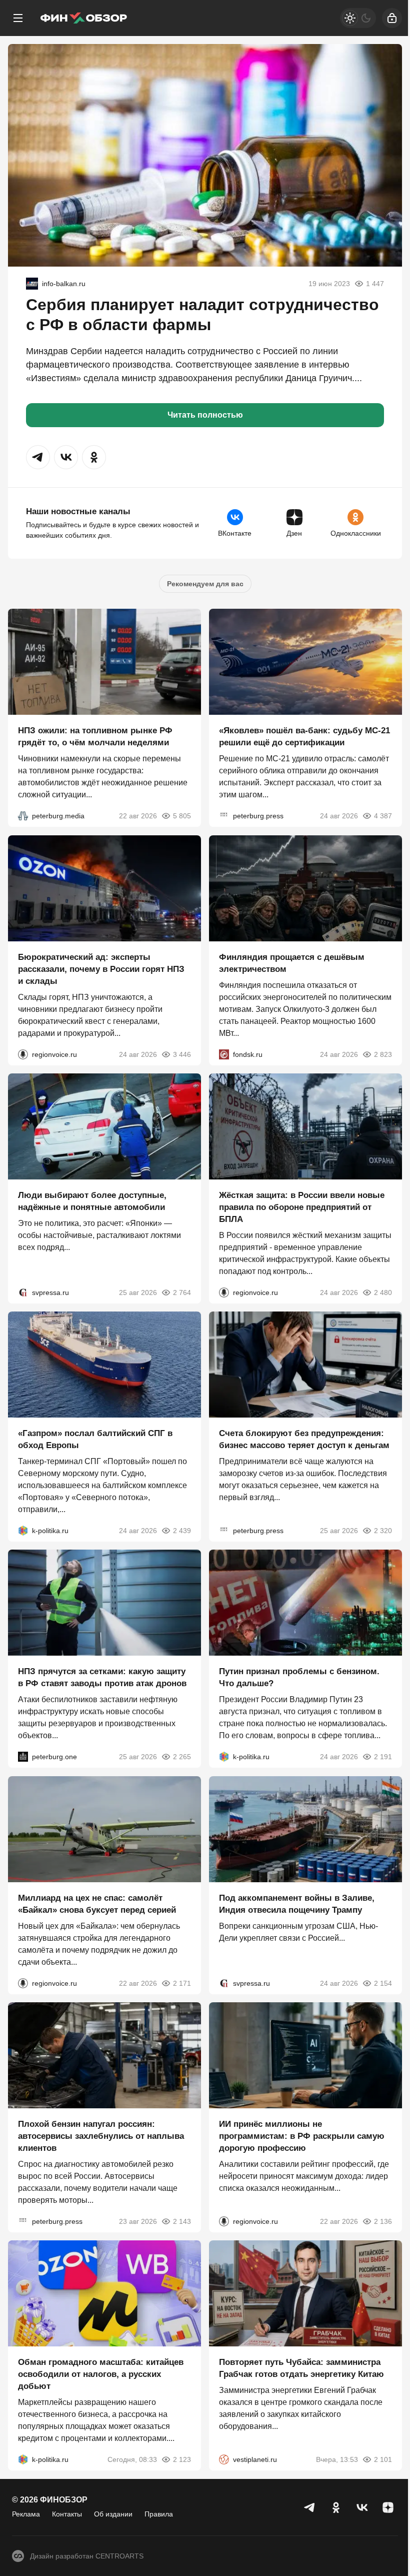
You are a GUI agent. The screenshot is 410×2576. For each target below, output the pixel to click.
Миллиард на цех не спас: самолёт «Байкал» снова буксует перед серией (97, 1904)
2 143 (182, 2221)
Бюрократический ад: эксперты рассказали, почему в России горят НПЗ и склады (101, 969)
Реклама (26, 2514)
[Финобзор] (83, 18)
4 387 (383, 816)
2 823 (383, 1054)
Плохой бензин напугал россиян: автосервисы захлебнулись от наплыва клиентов (101, 2136)
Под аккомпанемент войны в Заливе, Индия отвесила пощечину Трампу (297, 1904)
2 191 (383, 1757)
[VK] (362, 2507)
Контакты (67, 2514)
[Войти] (392, 18)
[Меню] (18, 18)
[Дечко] (32, 284)
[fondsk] (224, 1054)
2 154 (383, 1983)
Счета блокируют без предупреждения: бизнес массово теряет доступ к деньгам (304, 1439)
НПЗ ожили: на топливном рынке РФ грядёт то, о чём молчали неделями (95, 737)
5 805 (182, 816)
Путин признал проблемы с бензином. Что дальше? (299, 1678)
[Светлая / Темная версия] (358, 18)
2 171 (182, 1983)
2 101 (383, 2460)
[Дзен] (388, 2507)
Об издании (113, 2514)
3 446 (182, 1054)
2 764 (182, 1293)
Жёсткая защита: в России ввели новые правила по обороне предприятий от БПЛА (302, 1207)
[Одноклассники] (336, 2507)
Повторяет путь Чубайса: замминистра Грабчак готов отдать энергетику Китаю (301, 2369)
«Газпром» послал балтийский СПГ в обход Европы (95, 1439)
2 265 (182, 1757)
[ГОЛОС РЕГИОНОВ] (23, 1054)
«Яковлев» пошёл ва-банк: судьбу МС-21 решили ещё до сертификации (304, 737)
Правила (159, 2514)
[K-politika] (23, 1531)
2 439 (182, 1531)
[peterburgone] (23, 1757)
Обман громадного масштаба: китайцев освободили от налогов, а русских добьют (101, 2375)
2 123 (182, 2460)
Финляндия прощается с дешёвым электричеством (292, 963)
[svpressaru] (23, 1293)
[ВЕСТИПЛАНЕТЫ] (224, 2460)
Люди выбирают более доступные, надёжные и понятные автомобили (92, 1201)
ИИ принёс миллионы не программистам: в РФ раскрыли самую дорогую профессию (302, 2136)
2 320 (383, 1531)
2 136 (383, 2221)
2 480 (383, 1293)
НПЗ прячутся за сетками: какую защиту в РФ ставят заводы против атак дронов (102, 1678)
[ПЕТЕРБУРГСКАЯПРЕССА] (224, 816)
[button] (38, 457)
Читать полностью (205, 415)
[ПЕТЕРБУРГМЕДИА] (23, 816)
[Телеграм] (310, 2507)
